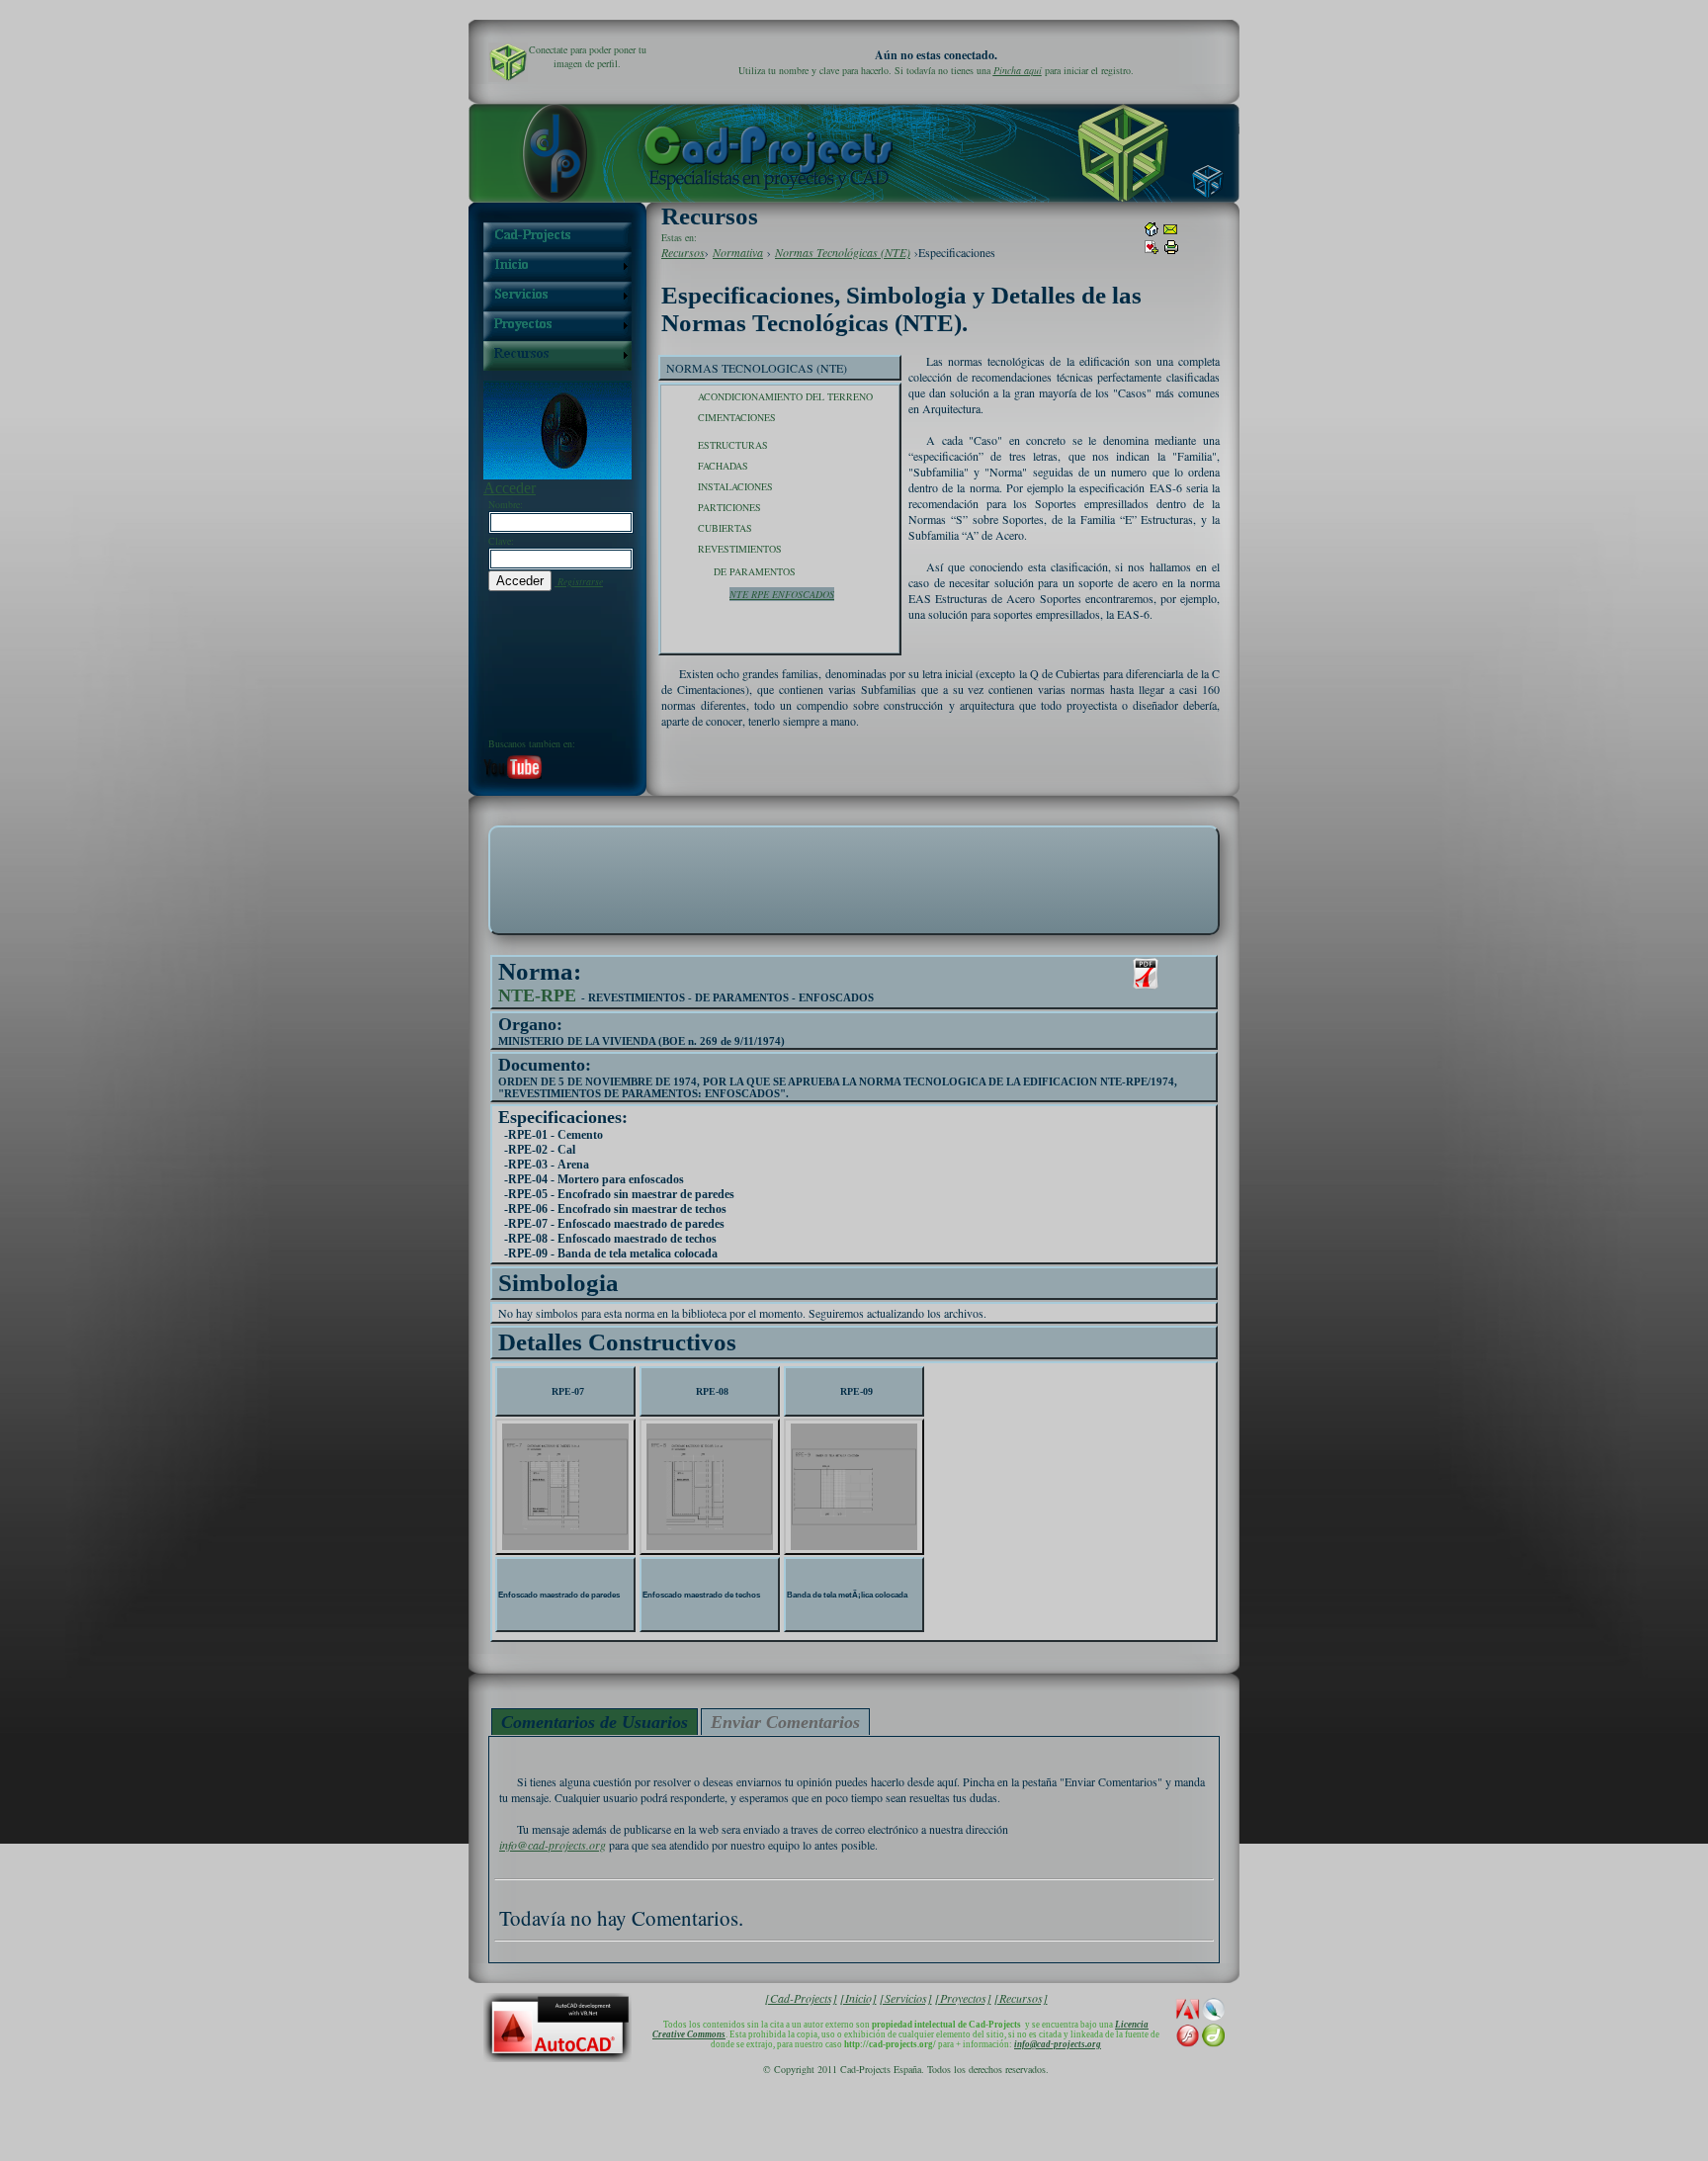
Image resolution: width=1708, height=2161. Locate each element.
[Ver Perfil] (508, 62)
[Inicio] (858, 1998)
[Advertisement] (854, 879)
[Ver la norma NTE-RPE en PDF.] (1146, 974)
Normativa (738, 252)
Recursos (683, 252)
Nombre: (506, 504)
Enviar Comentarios (785, 1722)
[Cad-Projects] (801, 1998)
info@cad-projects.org (553, 1845)
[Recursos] (1021, 1998)
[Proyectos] (963, 1998)
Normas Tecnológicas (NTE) (843, 252)
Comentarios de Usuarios (595, 1722)
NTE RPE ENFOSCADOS (782, 594)
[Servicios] (906, 1998)
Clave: (501, 541)
